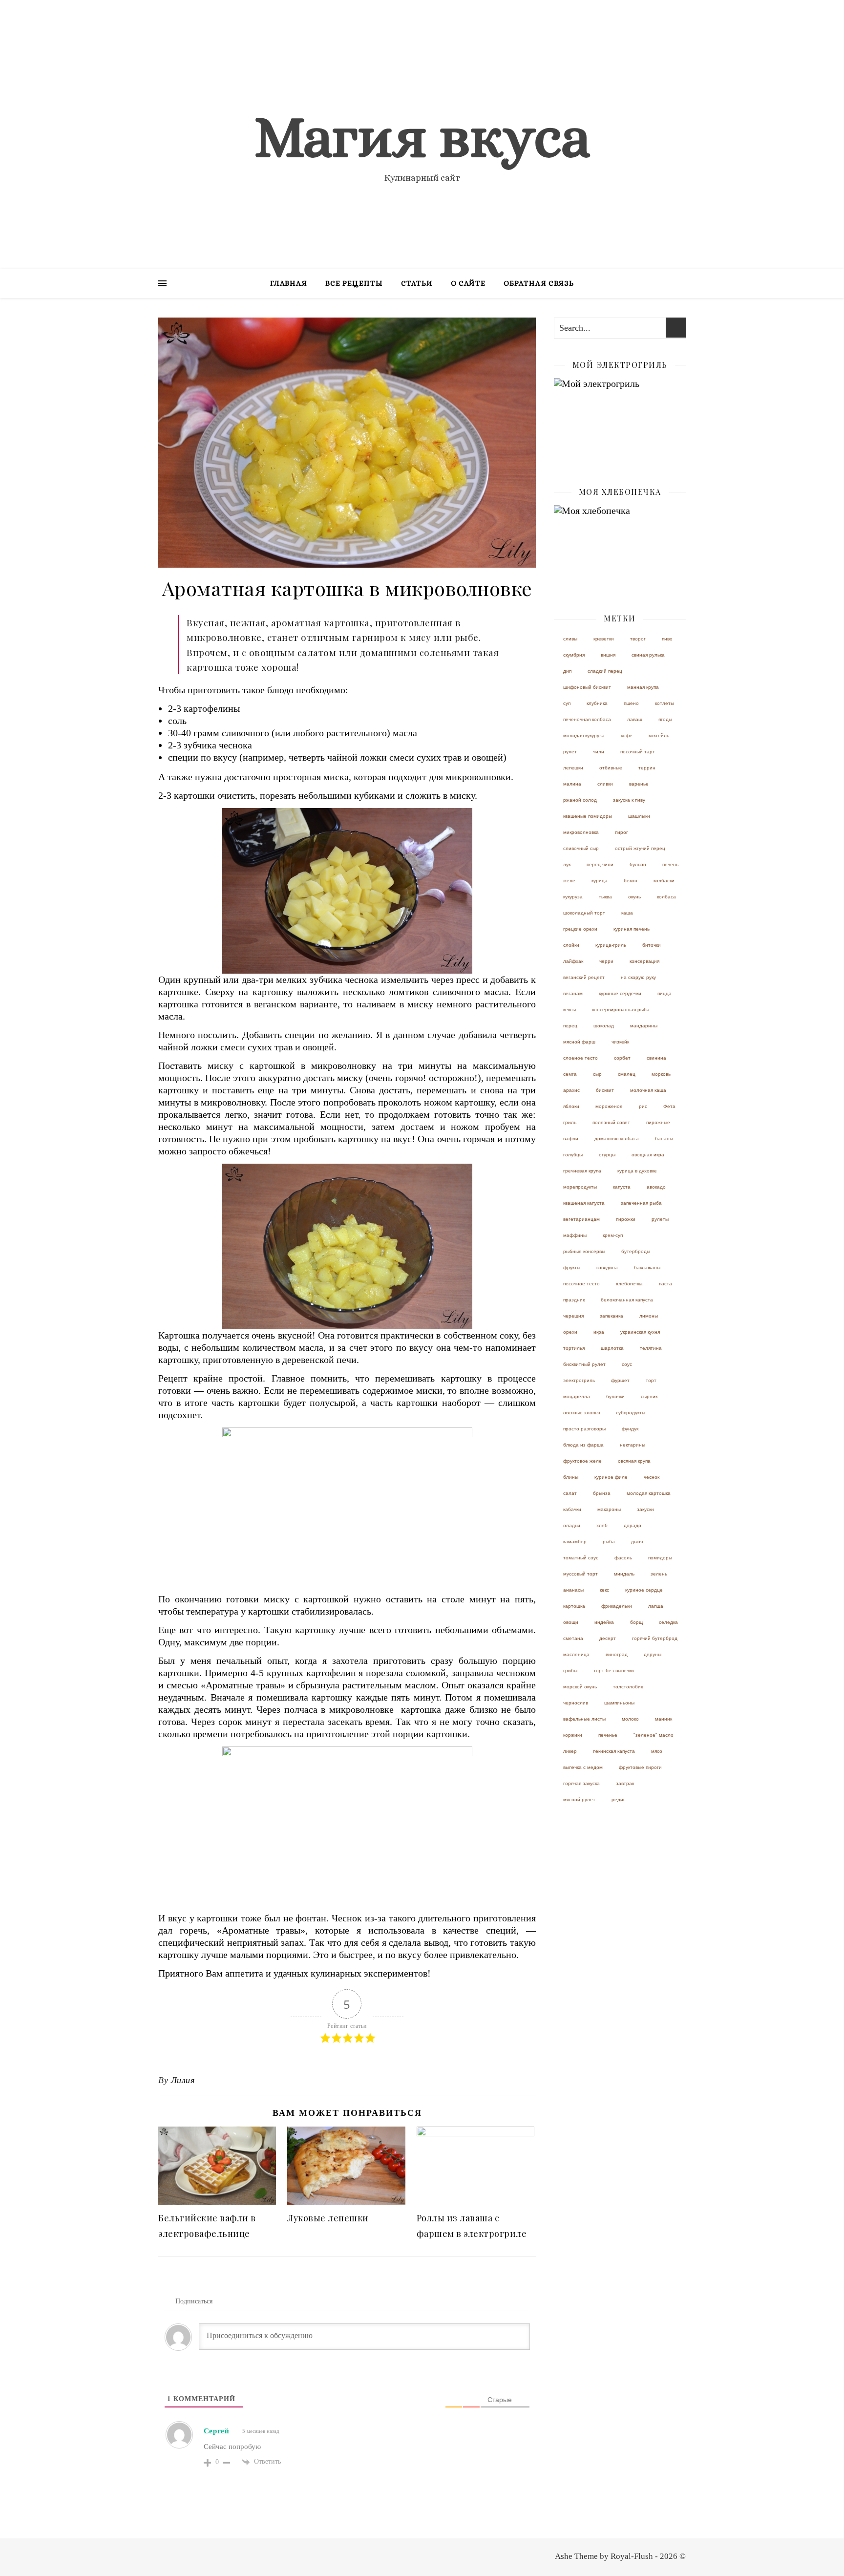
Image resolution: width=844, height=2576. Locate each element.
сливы (570, 639)
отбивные (611, 768)
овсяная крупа (634, 1461)
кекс (604, 1590)
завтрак (625, 1783)
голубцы (573, 1155)
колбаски (664, 881)
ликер (570, 1751)
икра (599, 1332)
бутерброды (636, 1251)
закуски (645, 1509)
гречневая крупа (582, 1171)
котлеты (665, 703)
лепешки (573, 768)
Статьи (417, 283)
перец (570, 1026)
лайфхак (573, 961)
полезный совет (611, 1122)
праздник (574, 1300)
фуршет (620, 1380)
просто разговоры (584, 1429)
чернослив (576, 1703)
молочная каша (648, 1090)
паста (665, 1284)
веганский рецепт (584, 977)
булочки (615, 1396)
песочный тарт (638, 752)
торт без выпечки (614, 1671)
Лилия (183, 2080)
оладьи (572, 1525)
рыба (609, 1542)
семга (570, 1074)
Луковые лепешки (328, 2218)
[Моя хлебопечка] (620, 549)
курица (600, 881)
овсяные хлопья (581, 1413)
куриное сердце (644, 1590)
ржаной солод (580, 800)
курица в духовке (637, 1171)
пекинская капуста (614, 1751)
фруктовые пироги (640, 1767)
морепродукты (580, 1187)
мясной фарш (579, 1042)
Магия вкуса (422, 137)
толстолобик (628, 1687)
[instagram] (683, 12)
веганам (573, 993)
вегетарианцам (581, 1219)
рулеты (660, 1219)
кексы (570, 1010)
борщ (636, 1622)
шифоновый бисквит (587, 687)
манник (664, 1719)
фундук (630, 1429)
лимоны (649, 1316)
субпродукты (631, 1413)
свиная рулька (648, 655)
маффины (575, 1235)
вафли (571, 1139)
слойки (571, 945)
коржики (573, 1735)
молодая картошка (649, 1493)
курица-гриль (611, 945)
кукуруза (573, 897)
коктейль (659, 735)
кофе (627, 735)
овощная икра (648, 1155)
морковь (661, 1074)
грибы (570, 1671)
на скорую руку (638, 977)
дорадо (633, 1525)
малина (572, 784)
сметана (573, 1638)
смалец (627, 1074)
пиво (667, 639)
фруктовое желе (582, 1461)
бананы (664, 1139)
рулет (570, 752)
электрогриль (579, 1380)
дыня (637, 1542)
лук (567, 864)
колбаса (666, 897)
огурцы (607, 1155)
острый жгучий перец (640, 848)
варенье (639, 784)
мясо (657, 1751)
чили (599, 752)
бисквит (605, 1090)
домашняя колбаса (617, 1139)
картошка (574, 1606)
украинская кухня (640, 1332)
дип (567, 671)
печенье (608, 1735)
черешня (573, 1316)
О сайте (468, 283)
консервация (644, 961)
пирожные (658, 1122)
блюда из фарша (583, 1445)
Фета (669, 1106)
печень (670, 864)
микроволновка (581, 832)
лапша (656, 1606)
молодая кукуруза (584, 735)
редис (619, 1799)
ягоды (665, 719)
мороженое (609, 1106)
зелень (659, 1574)
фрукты (572, 1267)
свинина (656, 1058)
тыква (605, 897)
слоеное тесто (580, 1058)
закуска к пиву (629, 800)
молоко (630, 1719)
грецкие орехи (580, 929)
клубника (597, 703)
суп (567, 703)
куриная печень (632, 929)
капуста (622, 1187)
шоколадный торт (584, 913)
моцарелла (577, 1396)
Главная (289, 283)
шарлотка (612, 1348)
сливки (605, 784)
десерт (608, 1638)
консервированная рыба (621, 1010)
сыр (597, 1074)
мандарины (644, 1026)
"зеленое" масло (654, 1735)
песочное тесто (581, 1284)
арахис (571, 1090)
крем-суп (613, 1235)
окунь (634, 897)
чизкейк (620, 1042)
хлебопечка (629, 1284)
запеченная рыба (641, 1203)
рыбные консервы (584, 1251)
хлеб (602, 1525)
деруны (653, 1654)
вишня (608, 655)
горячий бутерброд (655, 1638)
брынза (602, 1493)
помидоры (660, 1558)
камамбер (575, 1542)
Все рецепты (354, 283)
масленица (576, 1654)
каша (627, 913)
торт (651, 1380)
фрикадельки (617, 1606)
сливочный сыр (581, 848)
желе (569, 881)
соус (627, 1364)
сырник (649, 1396)
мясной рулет (579, 1799)
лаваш (635, 719)
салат (570, 1493)
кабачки (572, 1509)
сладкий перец (605, 671)
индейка (604, 1622)
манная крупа (643, 687)
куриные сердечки (620, 993)
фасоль (623, 1558)
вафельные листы (584, 1719)
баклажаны (647, 1267)
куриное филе (611, 1477)
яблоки (571, 1106)
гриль (570, 1122)
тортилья (574, 1348)
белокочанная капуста (627, 1300)
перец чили (600, 864)
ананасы (573, 1590)
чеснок (652, 1477)
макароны (609, 1509)
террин (647, 768)
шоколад (604, 1026)
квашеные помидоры (588, 816)
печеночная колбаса (587, 719)
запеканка (612, 1316)
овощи (571, 1622)
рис (643, 1106)
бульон (638, 864)
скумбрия (574, 655)
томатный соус (581, 1558)
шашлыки (639, 816)
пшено (631, 703)
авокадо (656, 1187)
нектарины (633, 1445)
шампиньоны (619, 1703)
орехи (570, 1332)
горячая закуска (581, 1783)
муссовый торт (580, 1574)
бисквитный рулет (584, 1364)
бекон (631, 881)
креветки (604, 639)
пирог (622, 832)
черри (606, 961)
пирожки (626, 1219)
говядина (607, 1267)
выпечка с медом (583, 1767)
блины (571, 1477)
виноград (617, 1654)
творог (638, 639)
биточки (652, 945)
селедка (668, 1622)
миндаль (624, 1574)
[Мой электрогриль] (620, 422)
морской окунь (580, 1687)
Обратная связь (539, 283)
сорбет (622, 1058)
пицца (665, 993)
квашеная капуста (584, 1203)
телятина (651, 1348)
